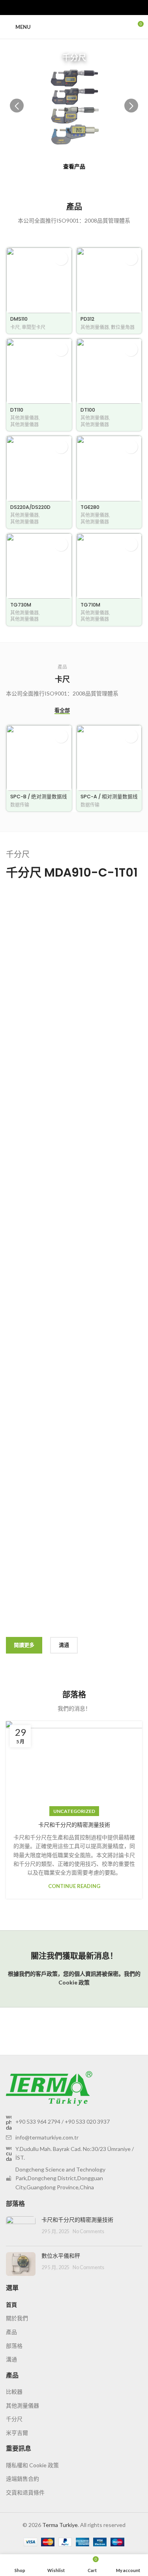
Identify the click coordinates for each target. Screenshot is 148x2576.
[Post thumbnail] (21, 2228)
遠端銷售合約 (22, 2479)
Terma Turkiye (60, 2525)
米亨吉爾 (17, 2433)
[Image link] (49, 2087)
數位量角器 (123, 327)
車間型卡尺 (34, 327)
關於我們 (17, 2318)
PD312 (87, 319)
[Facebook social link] (56, 8)
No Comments (88, 2231)
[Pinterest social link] (74, 8)
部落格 (14, 2346)
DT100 (88, 410)
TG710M (90, 605)
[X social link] (65, 8)
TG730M (21, 605)
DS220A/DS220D (30, 507)
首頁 (11, 2305)
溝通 (11, 2359)
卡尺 (15, 327)
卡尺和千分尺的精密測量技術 (74, 1825)
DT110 (17, 410)
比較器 (14, 2392)
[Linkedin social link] (83, 8)
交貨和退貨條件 (25, 2492)
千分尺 (14, 2419)
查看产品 (74, 166)
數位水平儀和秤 (61, 2256)
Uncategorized (74, 1811)
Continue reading (74, 1886)
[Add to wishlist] (61, 258)
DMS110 (19, 319)
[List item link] (74, 2122)
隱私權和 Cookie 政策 (32, 2465)
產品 (11, 2332)
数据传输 (20, 805)
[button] (131, 106)
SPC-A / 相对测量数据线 (109, 797)
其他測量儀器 (95, 327)
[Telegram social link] (92, 8)
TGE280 (90, 507)
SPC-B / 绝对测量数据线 (39, 797)
